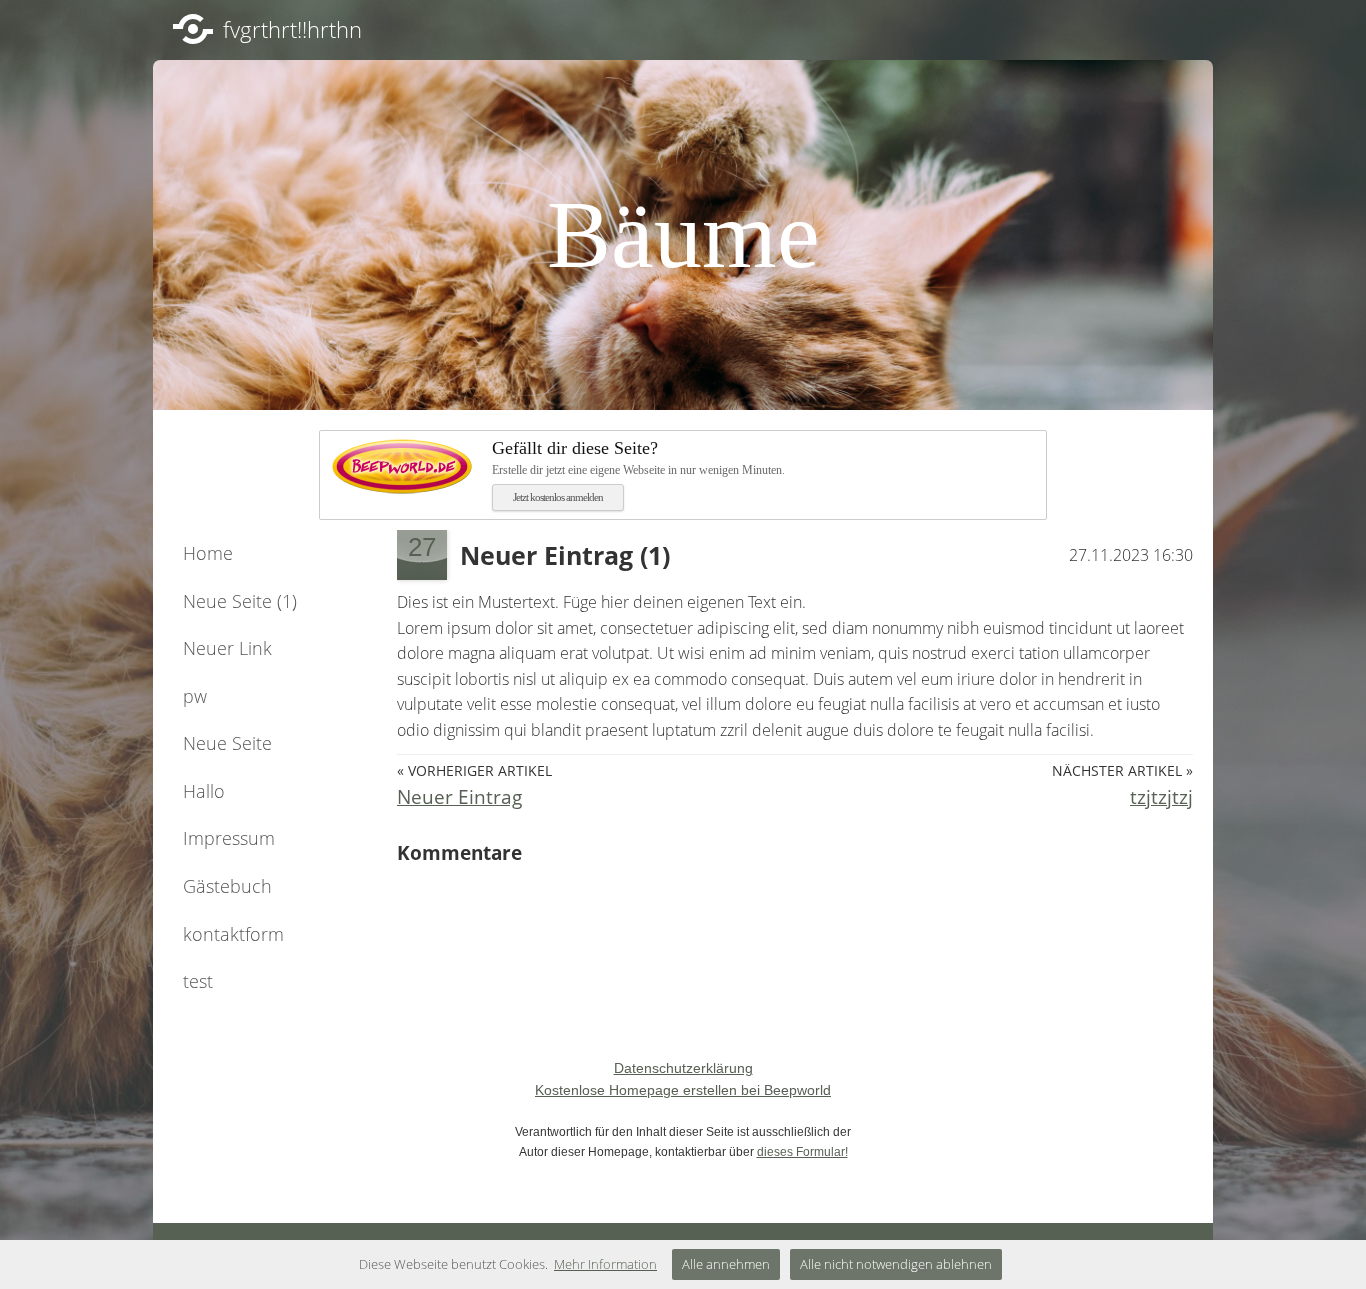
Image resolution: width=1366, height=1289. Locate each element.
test (198, 981)
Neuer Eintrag (459, 796)
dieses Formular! (802, 1152)
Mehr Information (605, 1264)
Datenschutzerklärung (683, 1068)
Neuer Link (227, 648)
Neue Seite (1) (240, 601)
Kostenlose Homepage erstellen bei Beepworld (683, 1090)
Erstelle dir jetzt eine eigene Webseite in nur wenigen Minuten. (638, 457)
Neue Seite (227, 743)
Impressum (229, 838)
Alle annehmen (726, 1264)
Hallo (204, 791)
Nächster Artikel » (1122, 770)
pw (195, 696)
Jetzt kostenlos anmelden (558, 497)
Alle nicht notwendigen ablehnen (896, 1264)
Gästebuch (227, 886)
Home (208, 553)
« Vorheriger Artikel (474, 770)
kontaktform (233, 934)
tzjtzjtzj (1161, 796)
